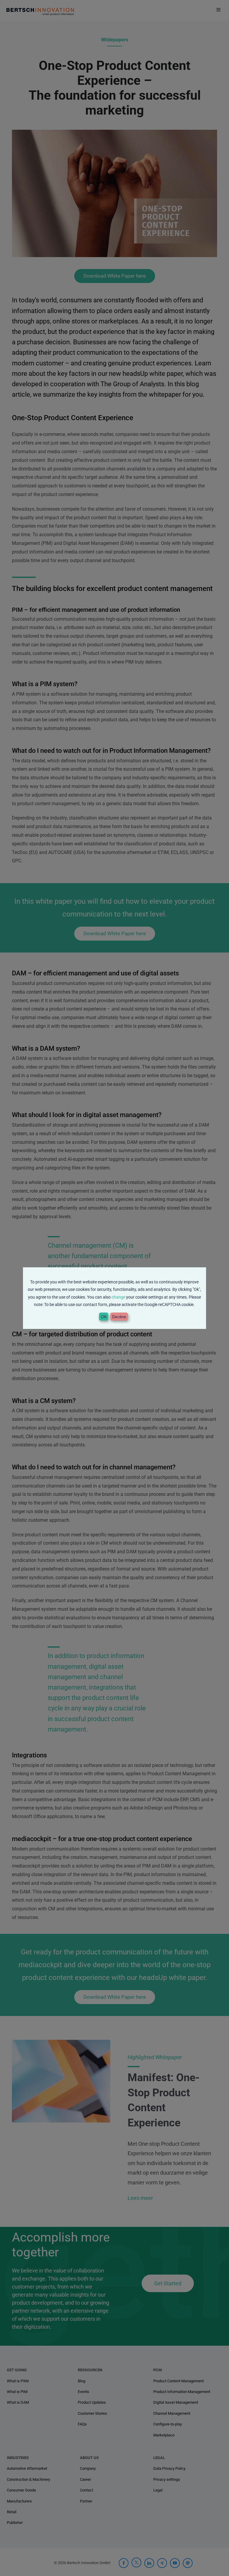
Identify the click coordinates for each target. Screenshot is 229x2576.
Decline (119, 1317)
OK (104, 1317)
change (118, 1297)
